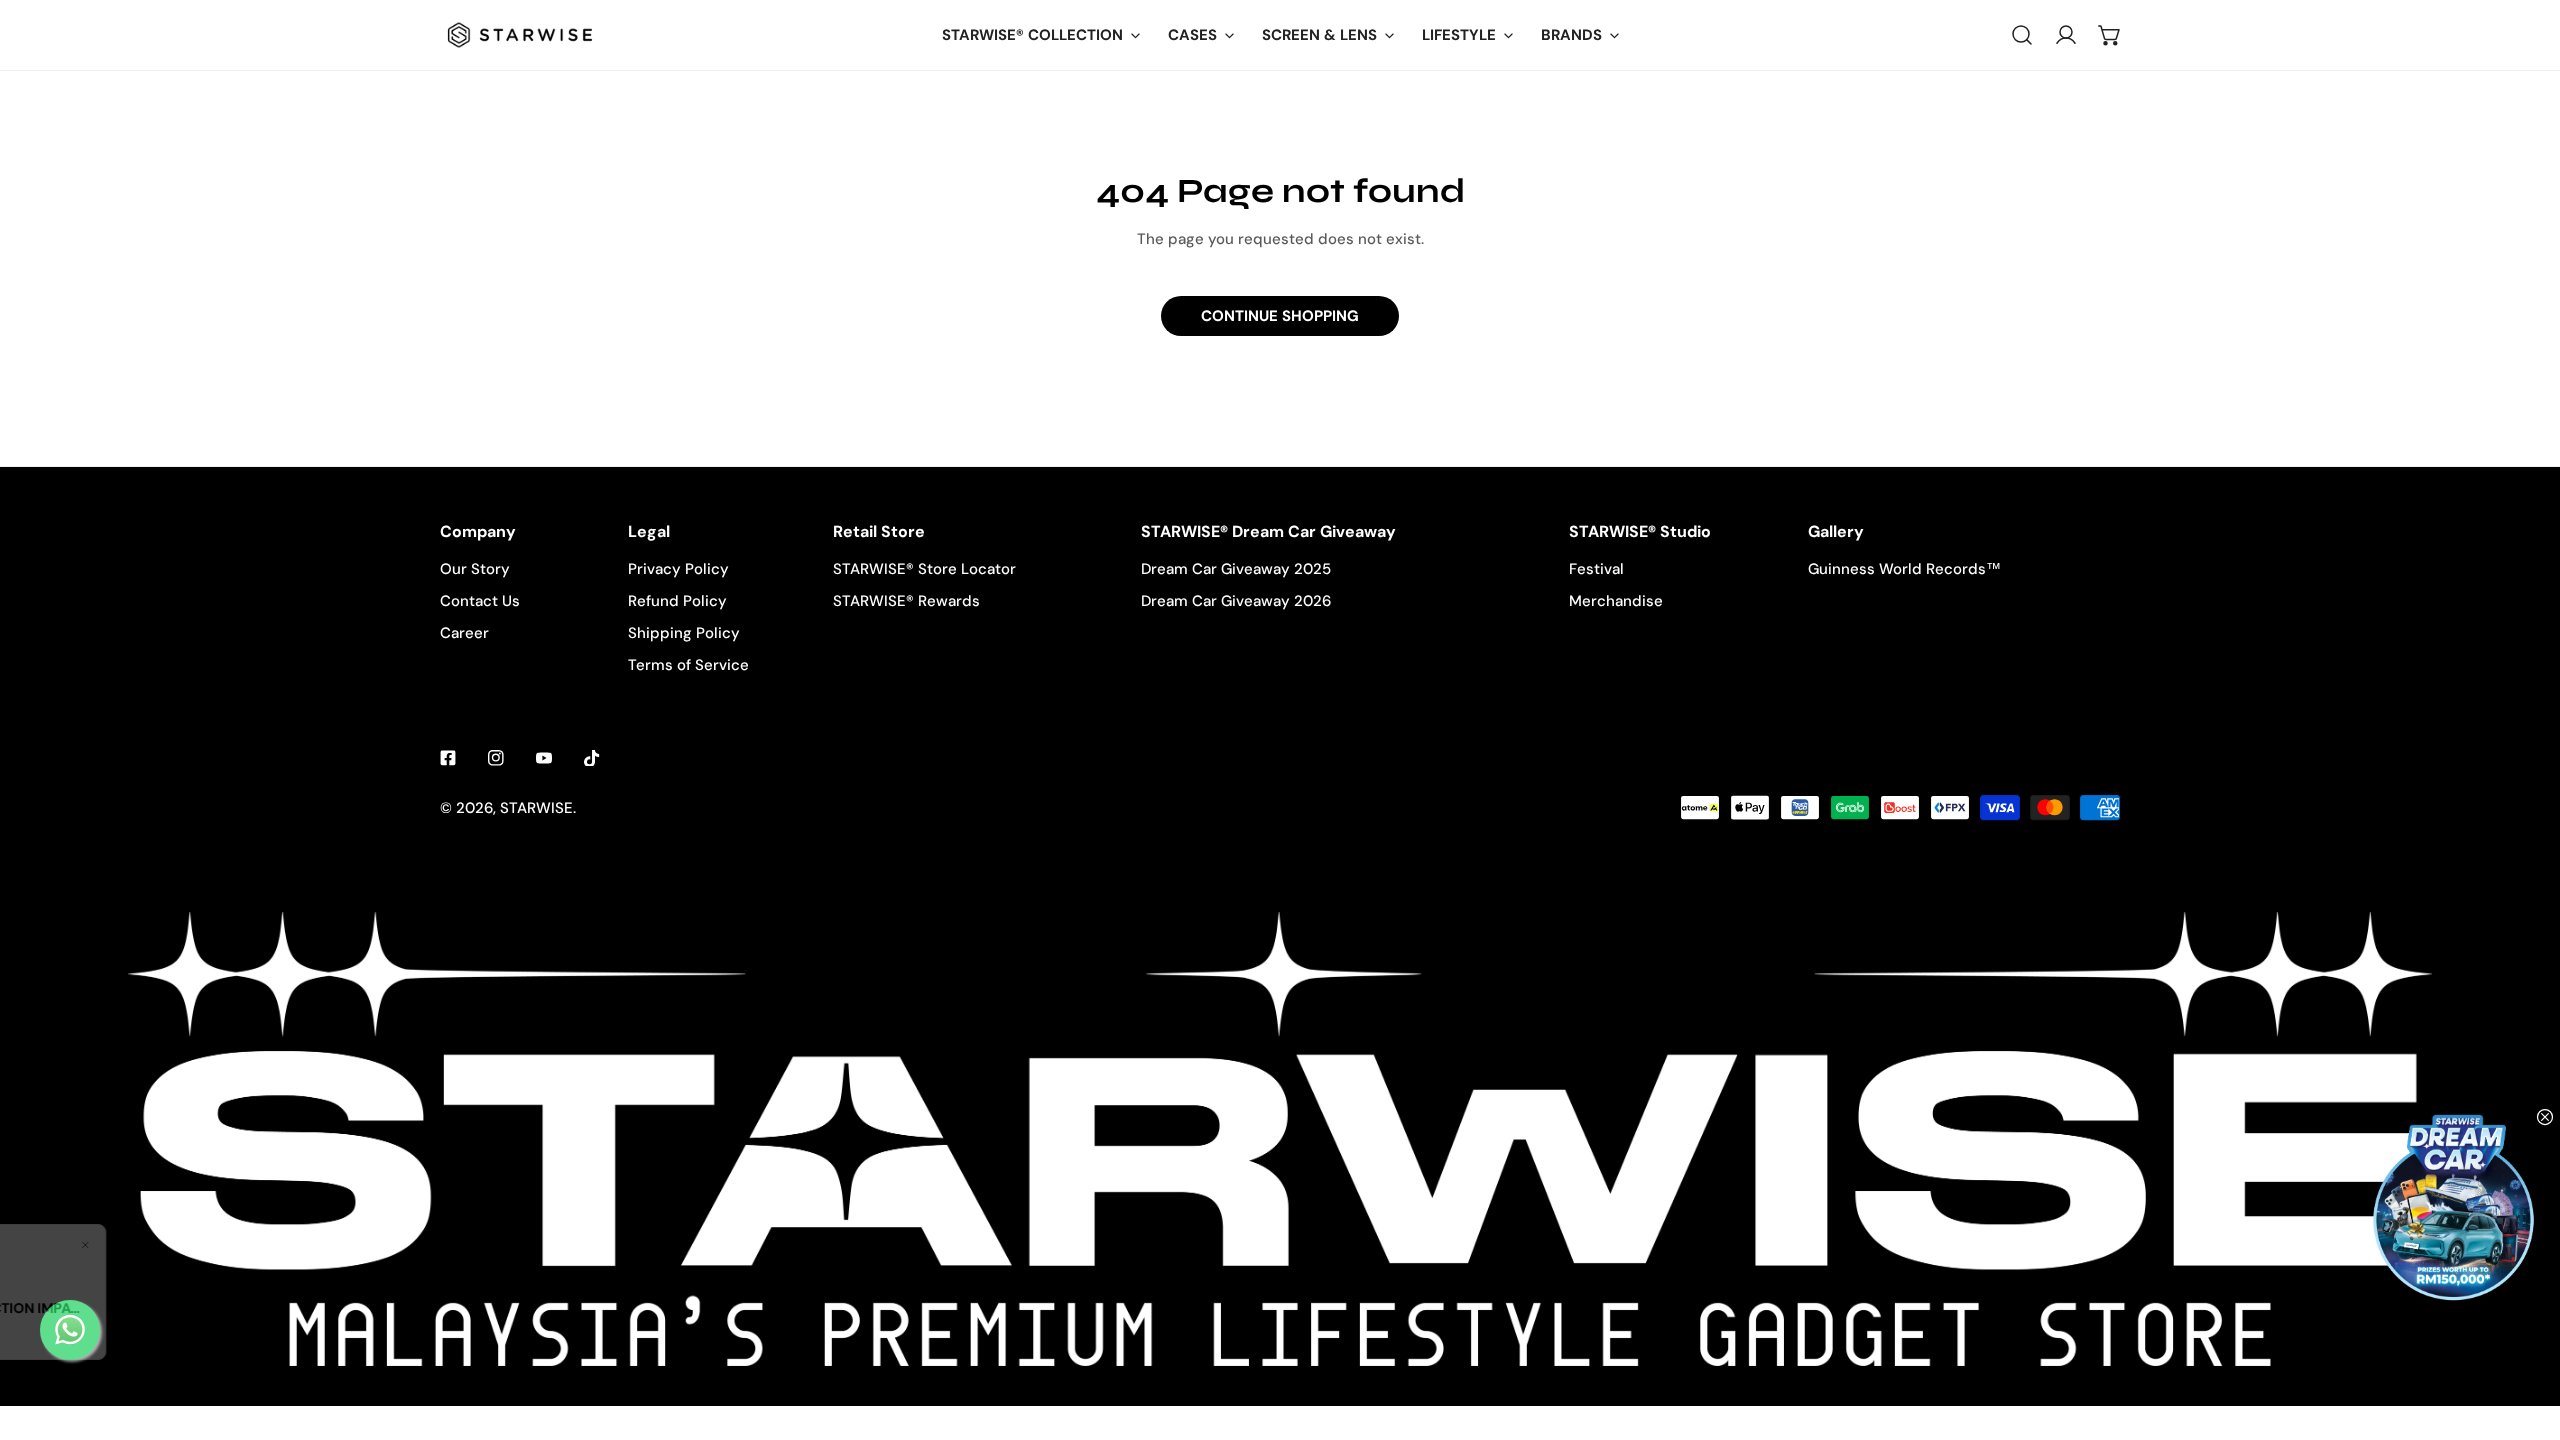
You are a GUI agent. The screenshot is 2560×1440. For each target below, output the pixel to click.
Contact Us (480, 601)
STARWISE (536, 808)
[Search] (2022, 35)
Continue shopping (1280, 316)
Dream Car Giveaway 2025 (1236, 569)
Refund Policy (677, 601)
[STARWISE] (520, 35)
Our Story (475, 569)
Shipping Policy (684, 633)
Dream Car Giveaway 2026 (1236, 601)
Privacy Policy (678, 569)
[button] (2110, 35)
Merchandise (1616, 601)
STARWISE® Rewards (906, 601)
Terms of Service (688, 665)
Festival (1596, 569)
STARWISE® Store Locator (924, 569)
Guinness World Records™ (1904, 569)
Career (464, 633)
